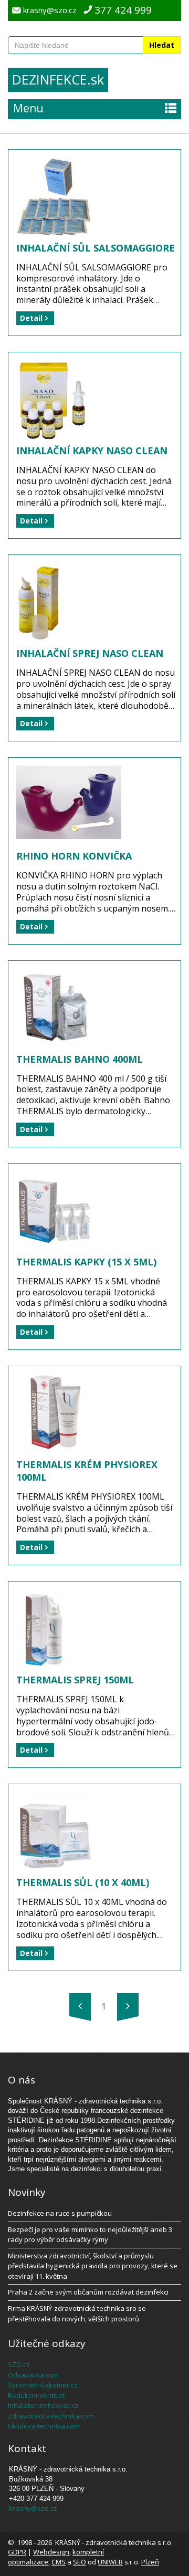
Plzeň (150, 2562)
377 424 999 (123, 10)
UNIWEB (110, 2562)
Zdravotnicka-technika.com (51, 2416)
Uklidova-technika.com (44, 2426)
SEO (80, 2562)
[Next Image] (128, 2006)
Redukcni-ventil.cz (36, 2395)
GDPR (17, 2552)
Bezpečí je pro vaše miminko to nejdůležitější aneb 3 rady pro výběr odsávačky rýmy (90, 2235)
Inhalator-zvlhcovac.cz (43, 2405)
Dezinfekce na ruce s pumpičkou (60, 2213)
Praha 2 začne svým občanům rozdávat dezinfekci (88, 2292)
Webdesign (51, 2552)
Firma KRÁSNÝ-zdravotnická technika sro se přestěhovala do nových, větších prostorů (77, 2313)
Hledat (162, 45)
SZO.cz (19, 2364)
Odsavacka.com (33, 2375)
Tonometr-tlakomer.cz (43, 2385)
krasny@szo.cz (50, 10)
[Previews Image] (80, 2006)
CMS (59, 2562)
